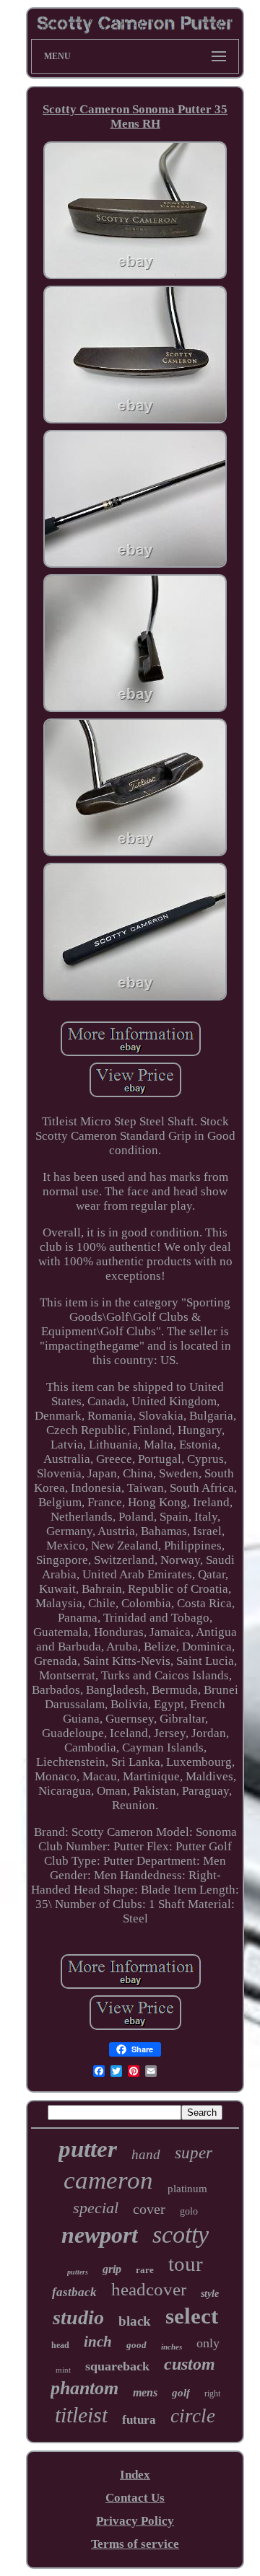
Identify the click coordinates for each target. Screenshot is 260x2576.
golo (189, 2211)
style (210, 2294)
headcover (149, 2289)
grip (112, 2269)
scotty (181, 2234)
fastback (74, 2292)
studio (78, 2317)
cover (149, 2209)
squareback (117, 2366)
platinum (187, 2189)
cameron (108, 2180)
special (96, 2208)
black (135, 2321)
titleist (81, 2415)
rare (145, 2270)
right (212, 2393)
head (60, 2345)
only (208, 2343)
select (192, 2316)
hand (146, 2154)
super (194, 2153)
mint (63, 2370)
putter (88, 2149)
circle (193, 2416)
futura (139, 2420)
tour (186, 2264)
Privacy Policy (135, 2521)
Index (135, 2475)
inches (172, 2347)
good (136, 2345)
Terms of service (135, 2544)
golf (181, 2393)
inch (98, 2342)
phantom (84, 2388)
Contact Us (135, 2498)
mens (145, 2392)
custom (190, 2364)
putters (78, 2272)
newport (100, 2235)
